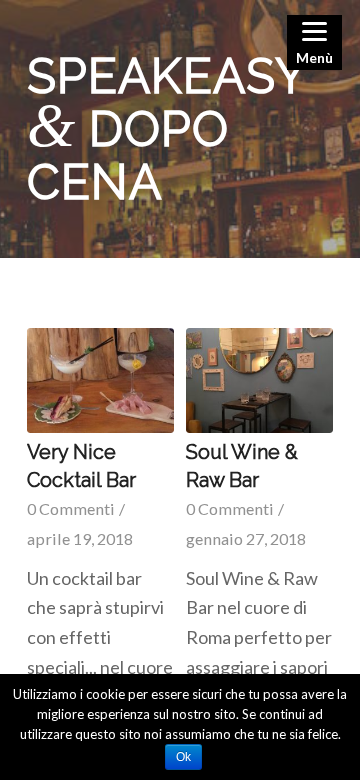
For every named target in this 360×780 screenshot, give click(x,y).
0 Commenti (71, 508)
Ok (183, 757)
